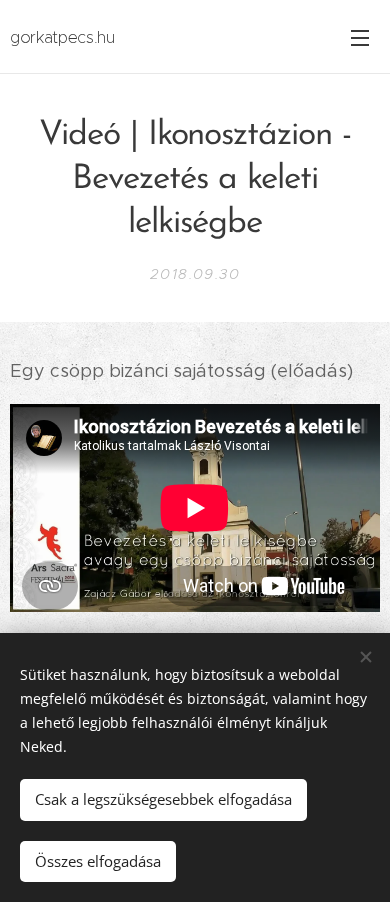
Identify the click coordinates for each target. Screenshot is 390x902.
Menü (360, 37)
